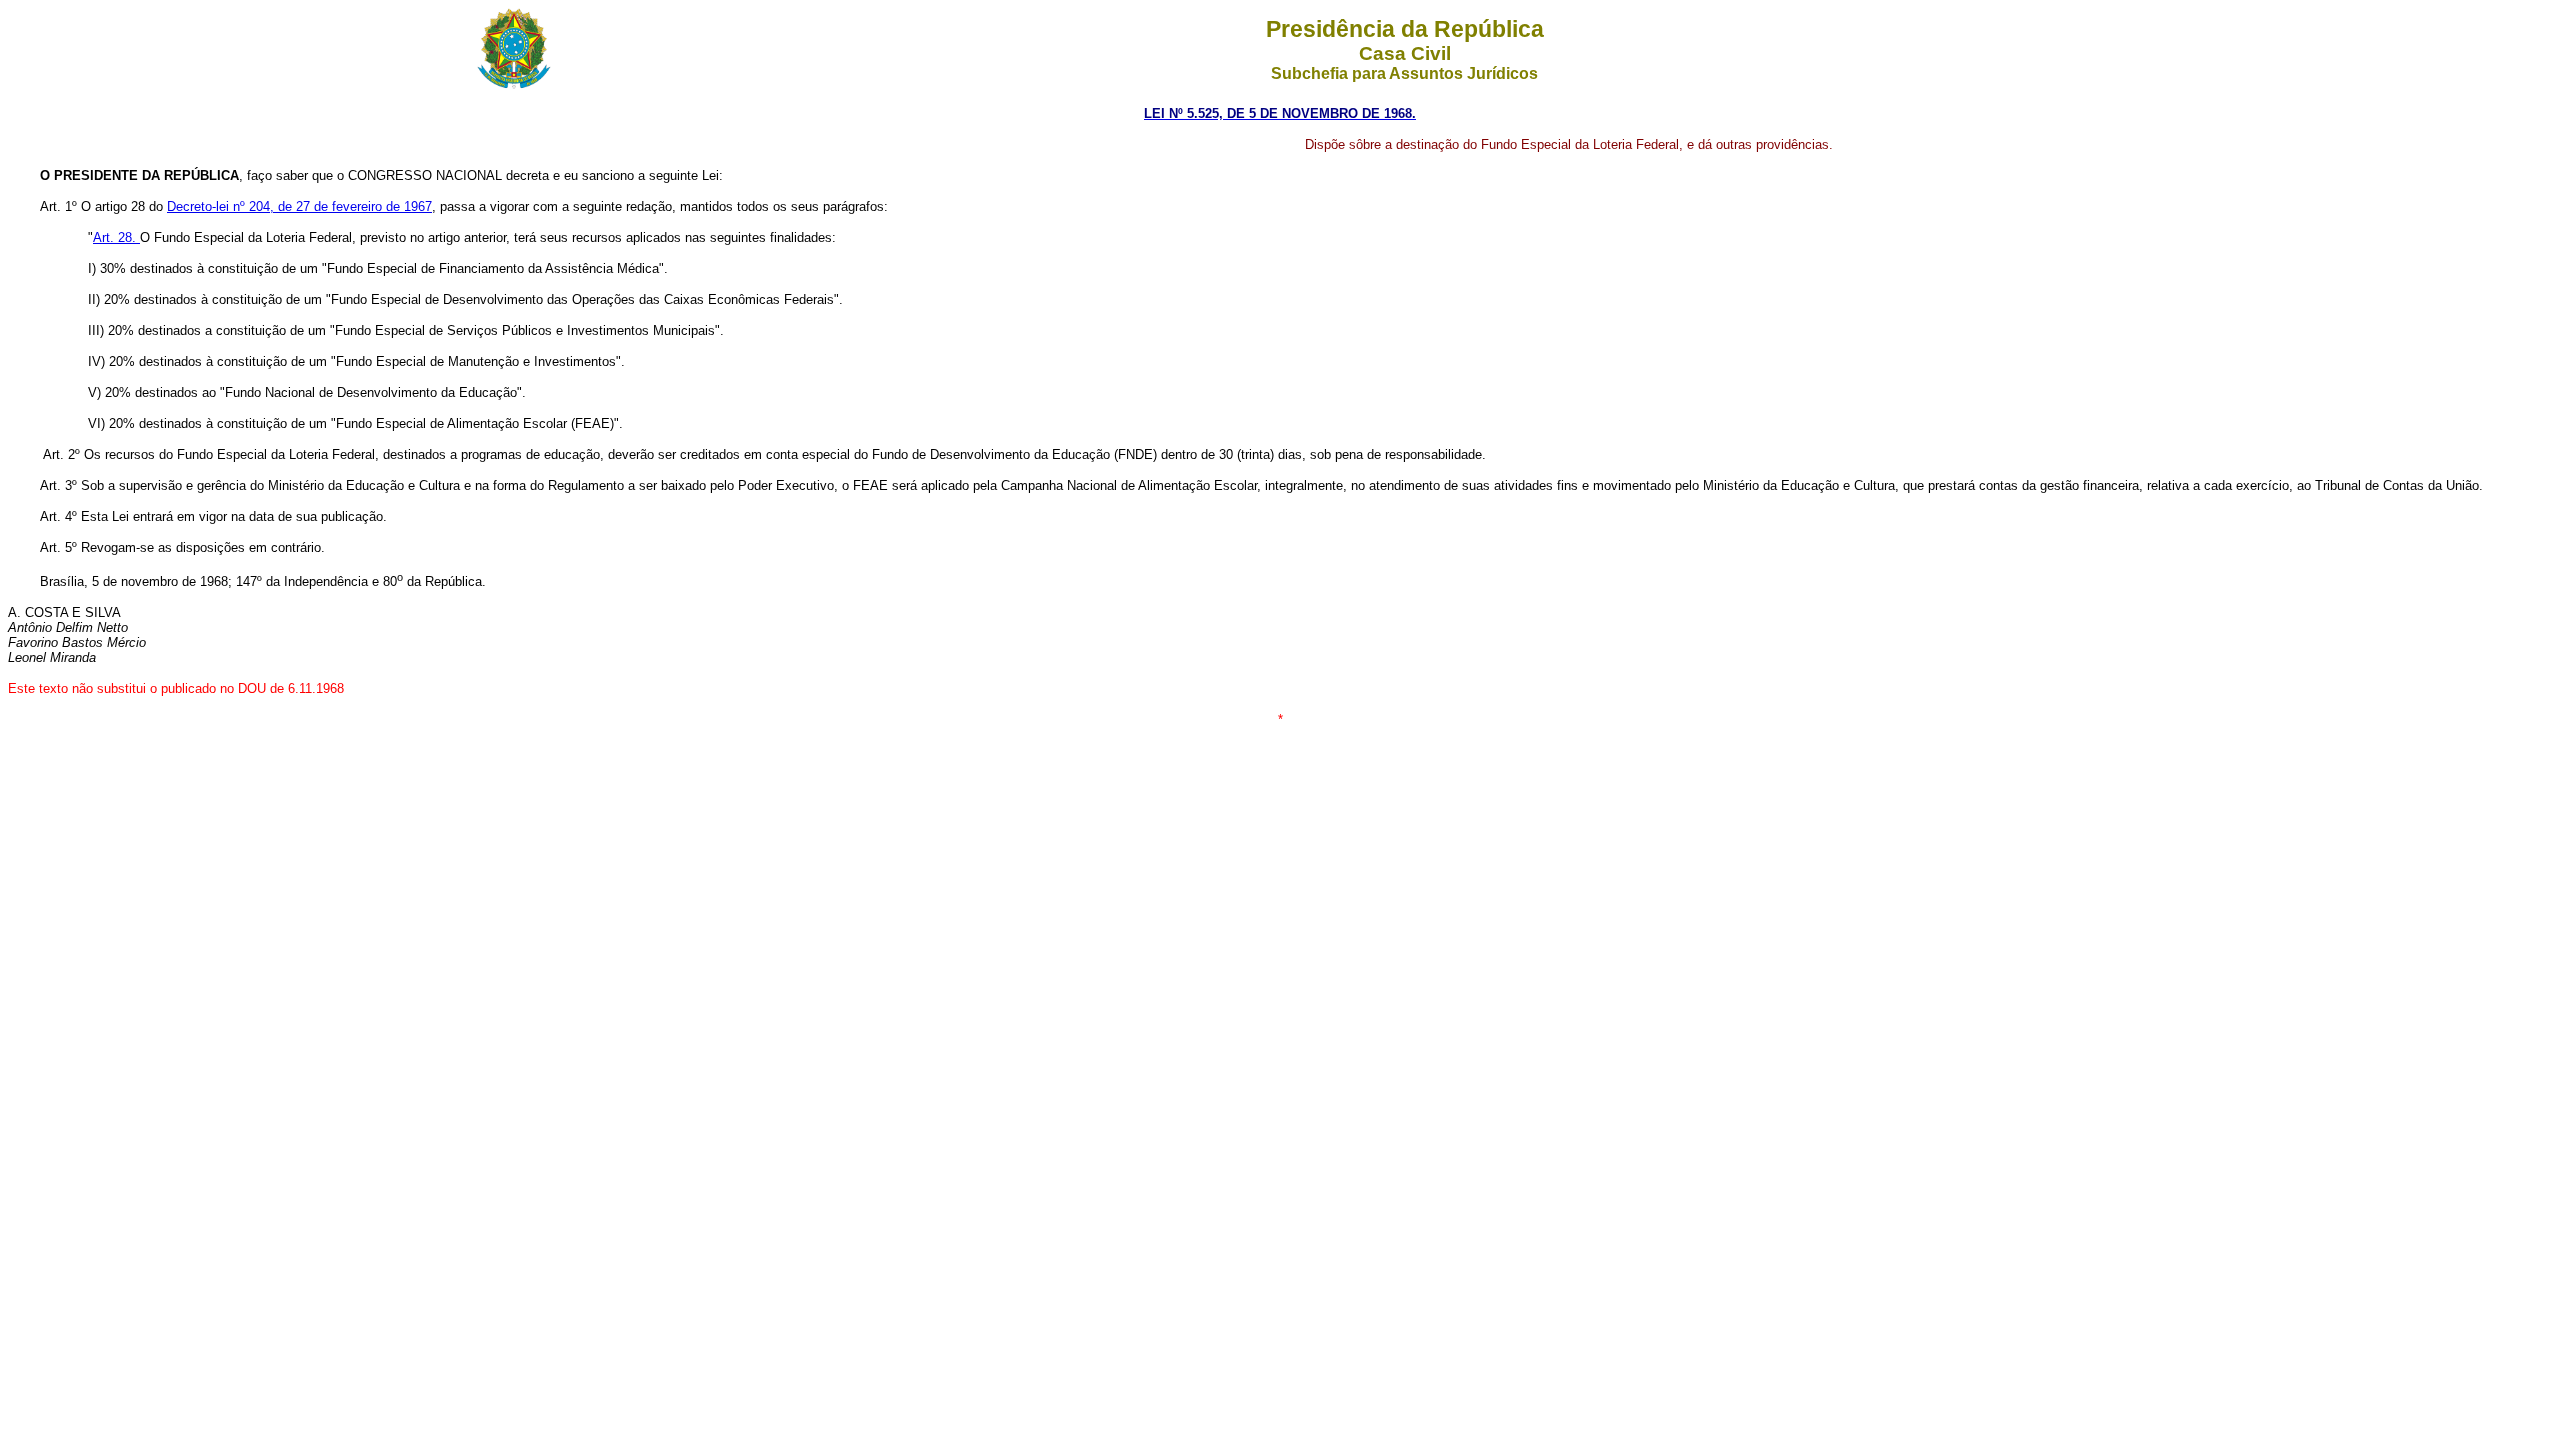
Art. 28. (116, 237)
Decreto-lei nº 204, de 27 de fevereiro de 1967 (299, 206)
